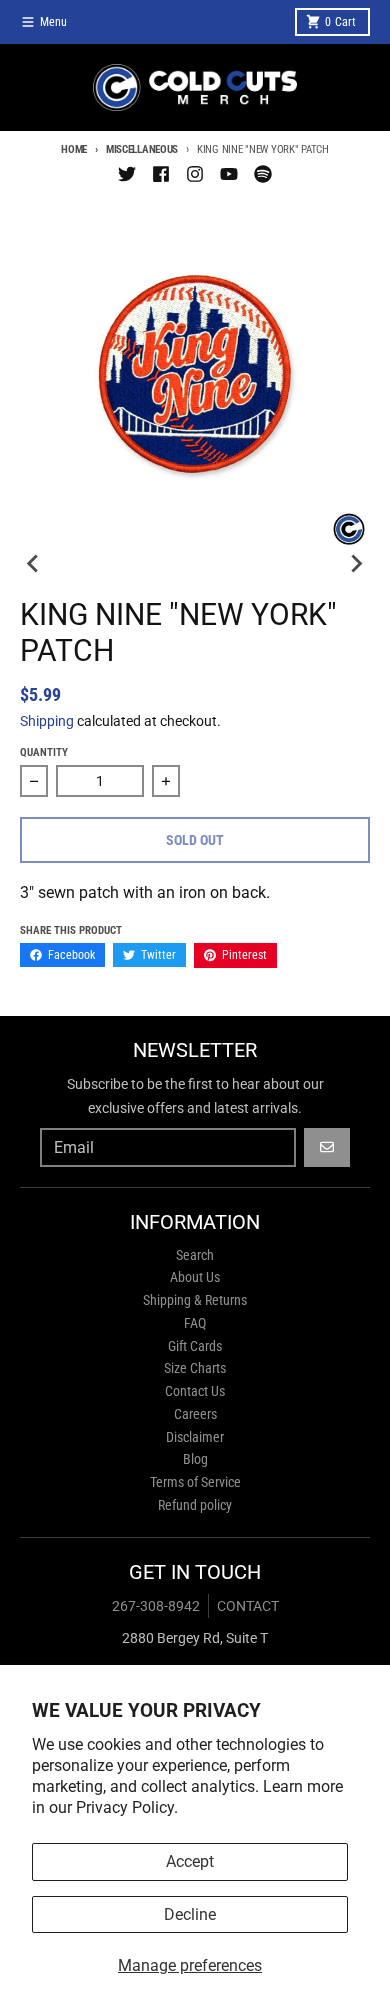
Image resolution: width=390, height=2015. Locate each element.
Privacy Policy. (127, 1807)
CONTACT (248, 1606)
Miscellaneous (142, 149)
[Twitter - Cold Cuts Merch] (127, 174)
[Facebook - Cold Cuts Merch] (161, 174)
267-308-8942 (156, 1606)
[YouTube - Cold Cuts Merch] (229, 174)
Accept (190, 1861)
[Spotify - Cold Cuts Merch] (263, 174)
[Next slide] (356, 563)
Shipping (47, 721)
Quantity (44, 752)
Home (74, 149)
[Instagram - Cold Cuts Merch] (195, 174)
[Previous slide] (34, 563)
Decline (190, 1914)
